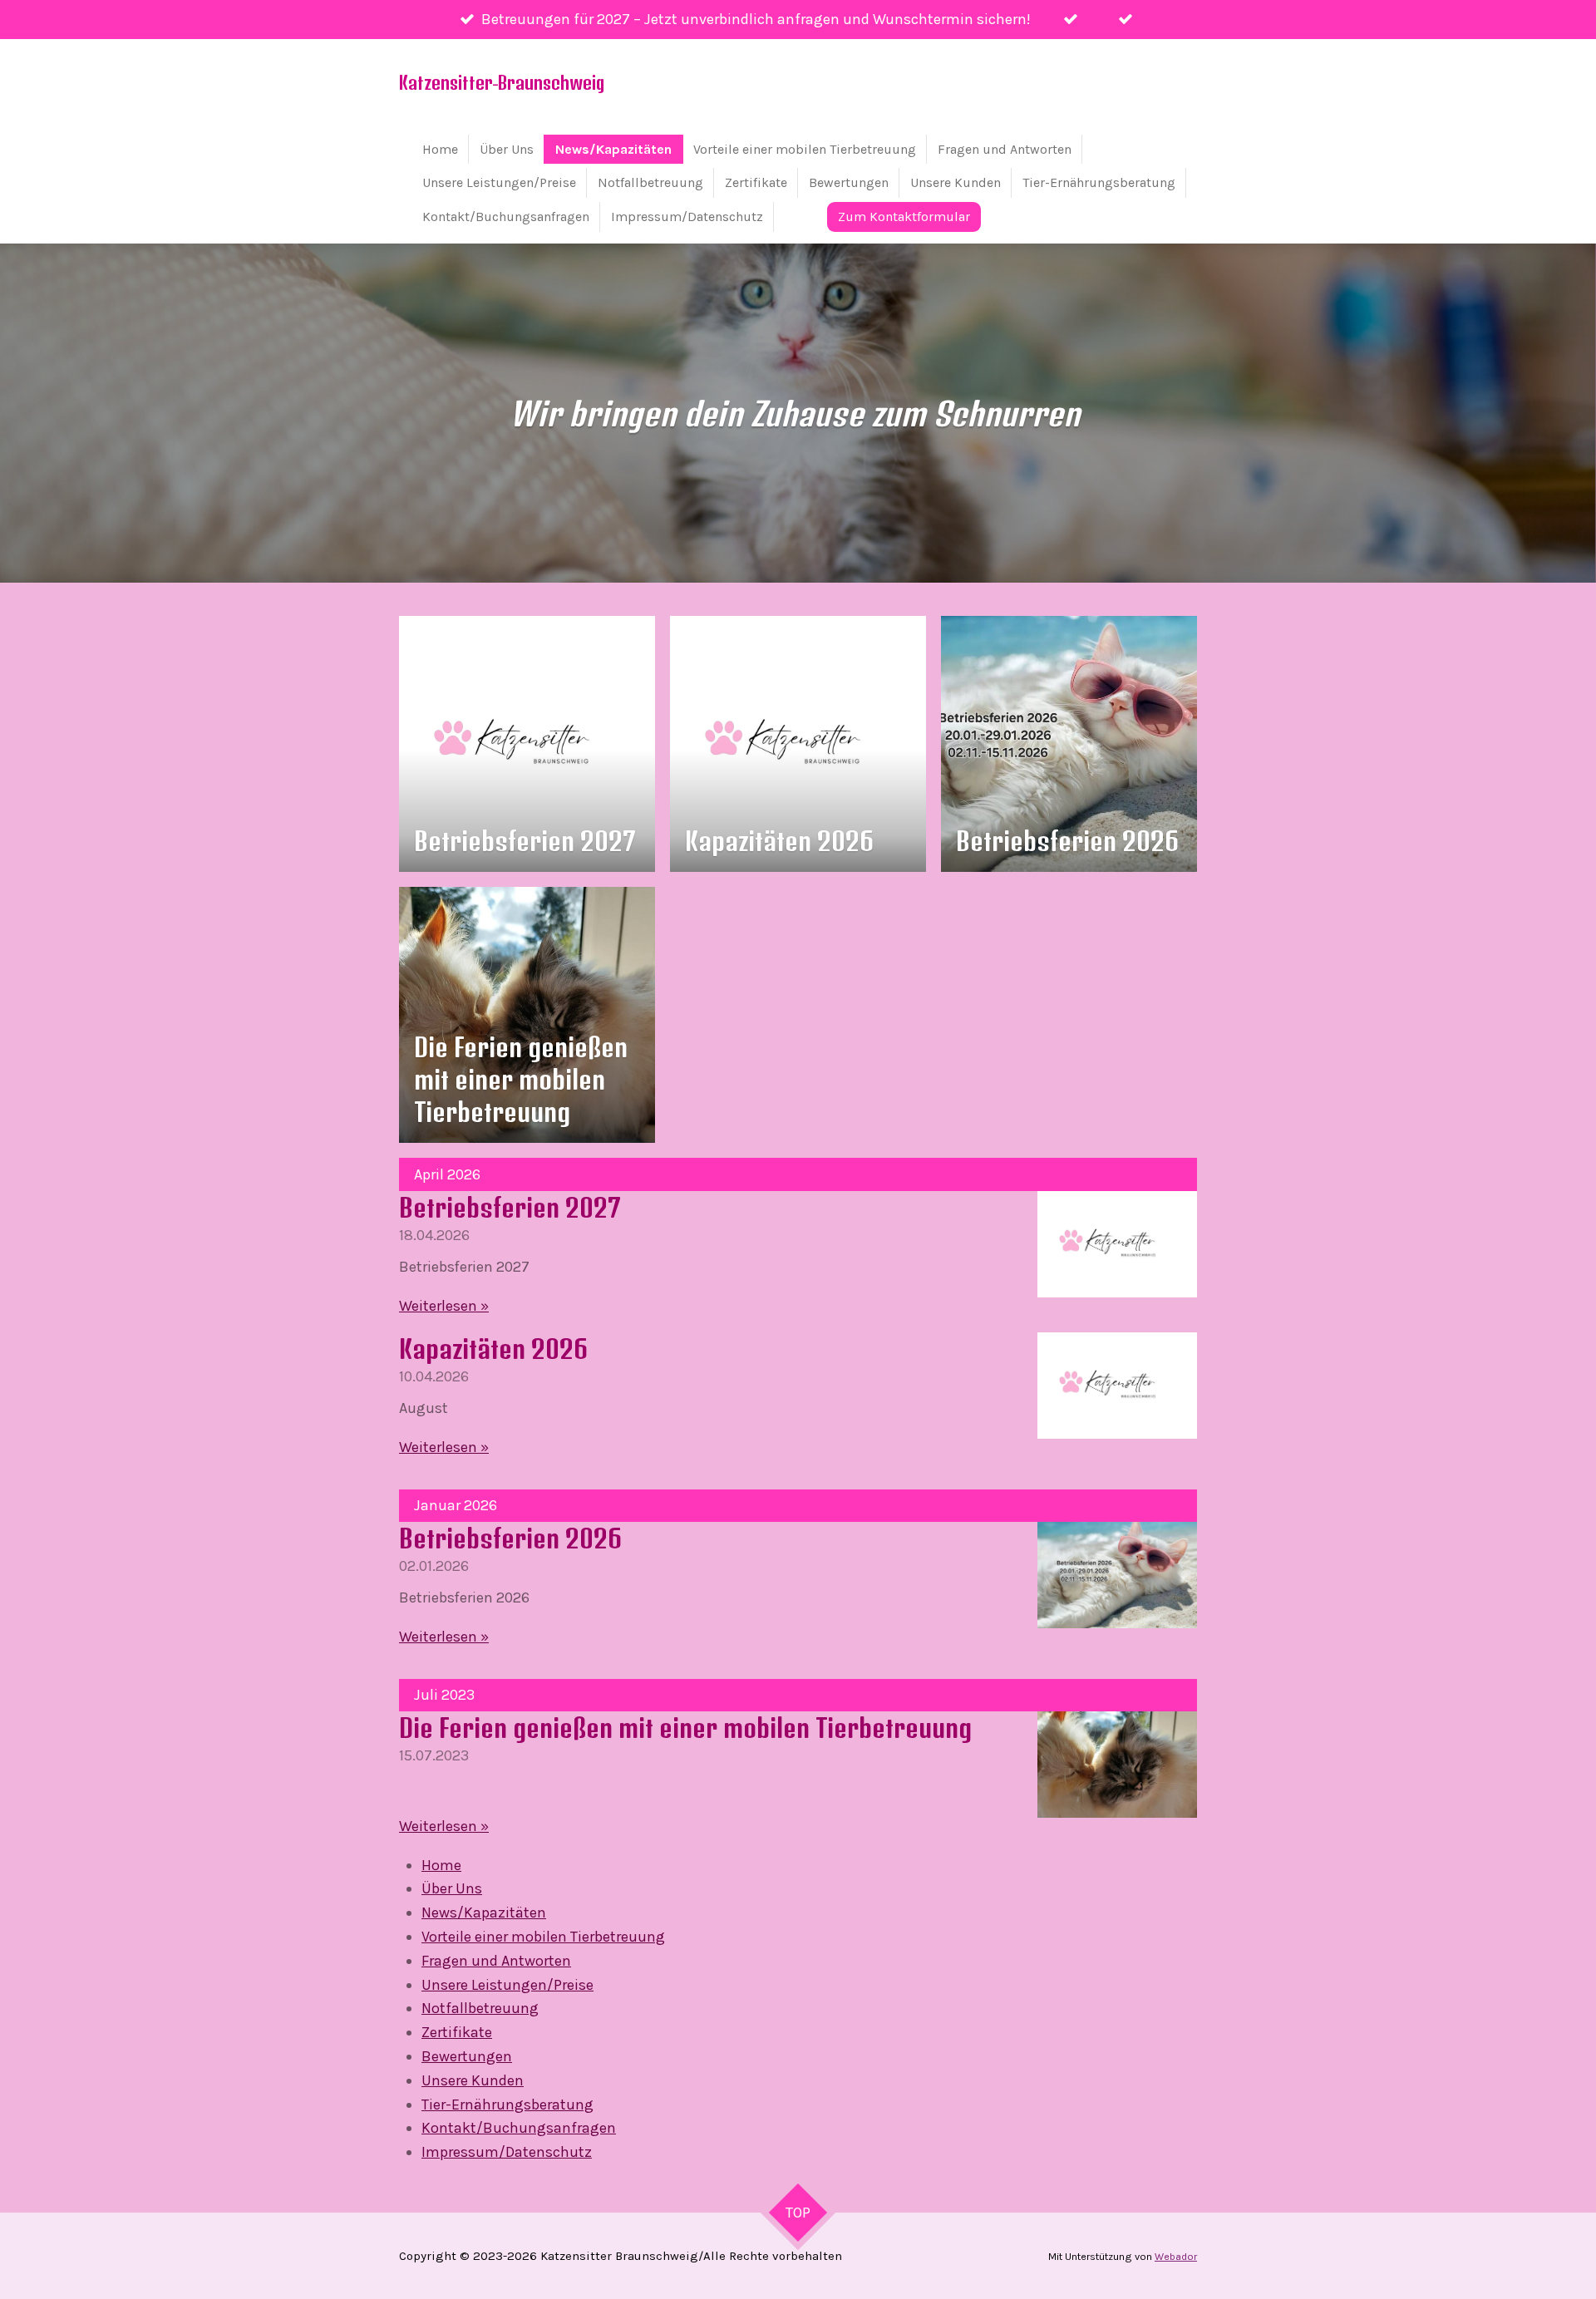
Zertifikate (457, 2032)
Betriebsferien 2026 (510, 1538)
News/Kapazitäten (484, 1913)
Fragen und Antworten (496, 1961)
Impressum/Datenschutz (507, 2152)
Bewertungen (467, 2056)
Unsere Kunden (473, 2080)
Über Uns (452, 1888)
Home (441, 1865)
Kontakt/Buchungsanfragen (519, 2128)
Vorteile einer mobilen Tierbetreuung (543, 1937)
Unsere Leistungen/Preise (507, 1985)
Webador (1176, 2257)
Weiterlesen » (444, 1306)
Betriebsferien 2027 (510, 1207)
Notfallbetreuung (480, 2008)
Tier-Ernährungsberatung (507, 2105)
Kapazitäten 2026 (493, 1349)
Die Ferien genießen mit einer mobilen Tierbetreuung (685, 1728)
